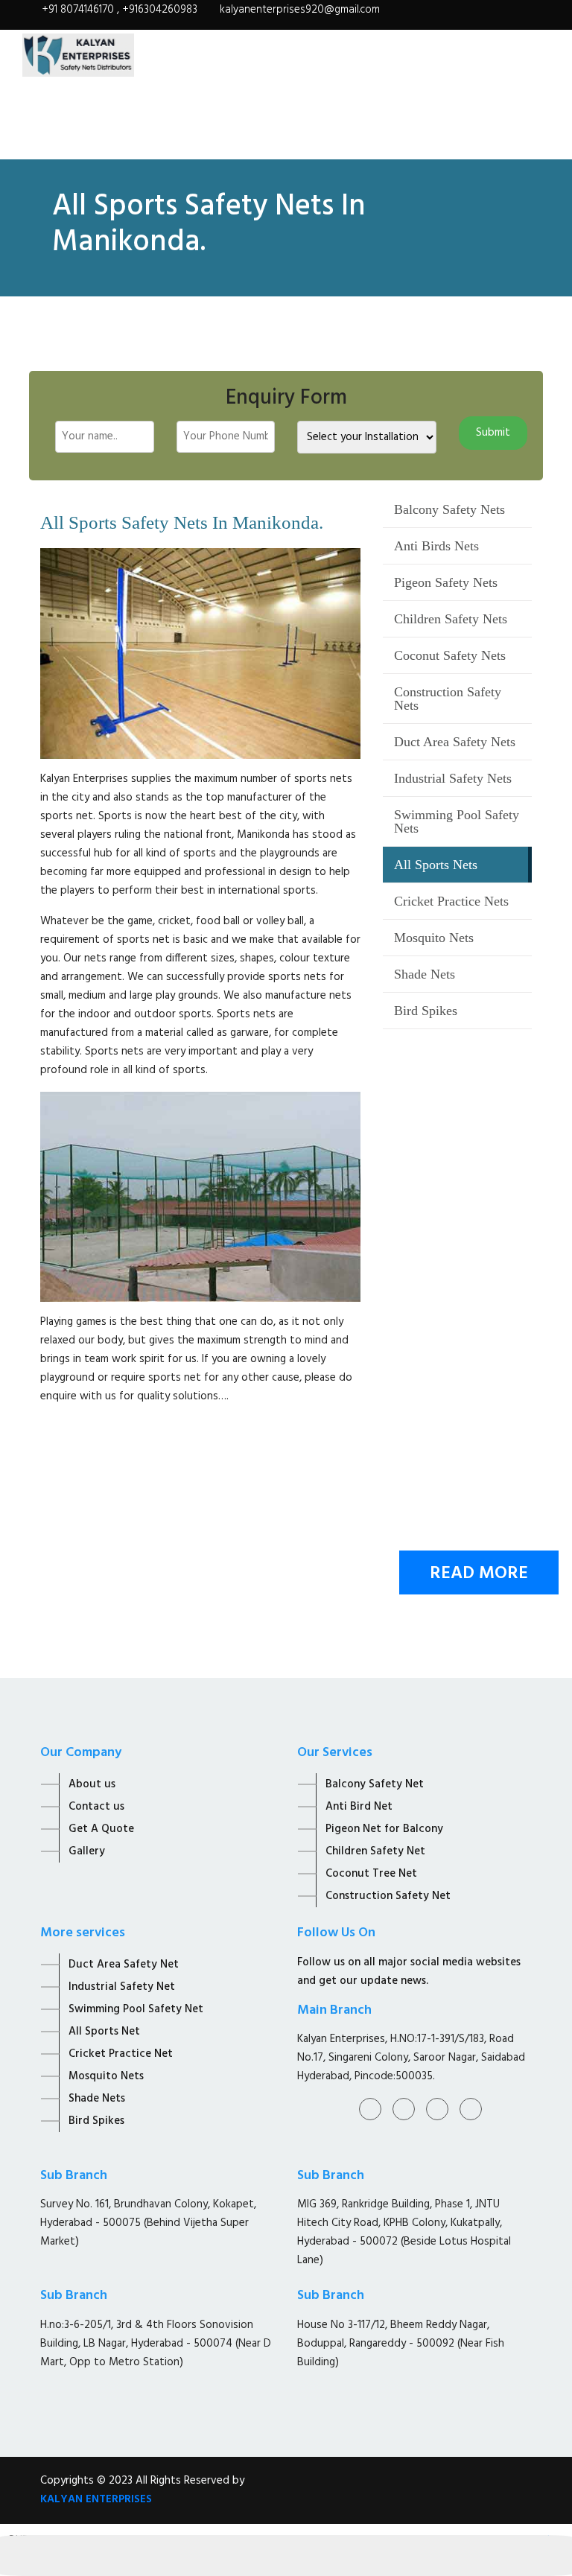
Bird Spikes (426, 1011)
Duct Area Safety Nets (455, 742)
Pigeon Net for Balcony (384, 1829)
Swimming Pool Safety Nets (457, 821)
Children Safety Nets (451, 619)
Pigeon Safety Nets (446, 582)
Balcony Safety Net (375, 1784)
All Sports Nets (436, 865)
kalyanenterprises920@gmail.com (300, 10)
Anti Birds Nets (436, 546)
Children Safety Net (375, 1851)
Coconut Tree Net (371, 1874)
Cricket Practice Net (121, 2054)
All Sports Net (104, 2032)
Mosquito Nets (434, 938)
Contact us (96, 1807)
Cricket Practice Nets (451, 901)
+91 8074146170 (79, 10)
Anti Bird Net (359, 1807)
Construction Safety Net (388, 1896)
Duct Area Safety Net (124, 1965)
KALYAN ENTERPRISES (96, 2499)
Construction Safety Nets (448, 699)
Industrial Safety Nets (453, 778)
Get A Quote (101, 1829)
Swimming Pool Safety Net (136, 2009)
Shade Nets (425, 974)
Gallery (87, 1851)
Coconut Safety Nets (450, 655)
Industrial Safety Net (122, 1987)
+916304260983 (160, 10)
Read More (479, 1574)
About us (92, 1784)
